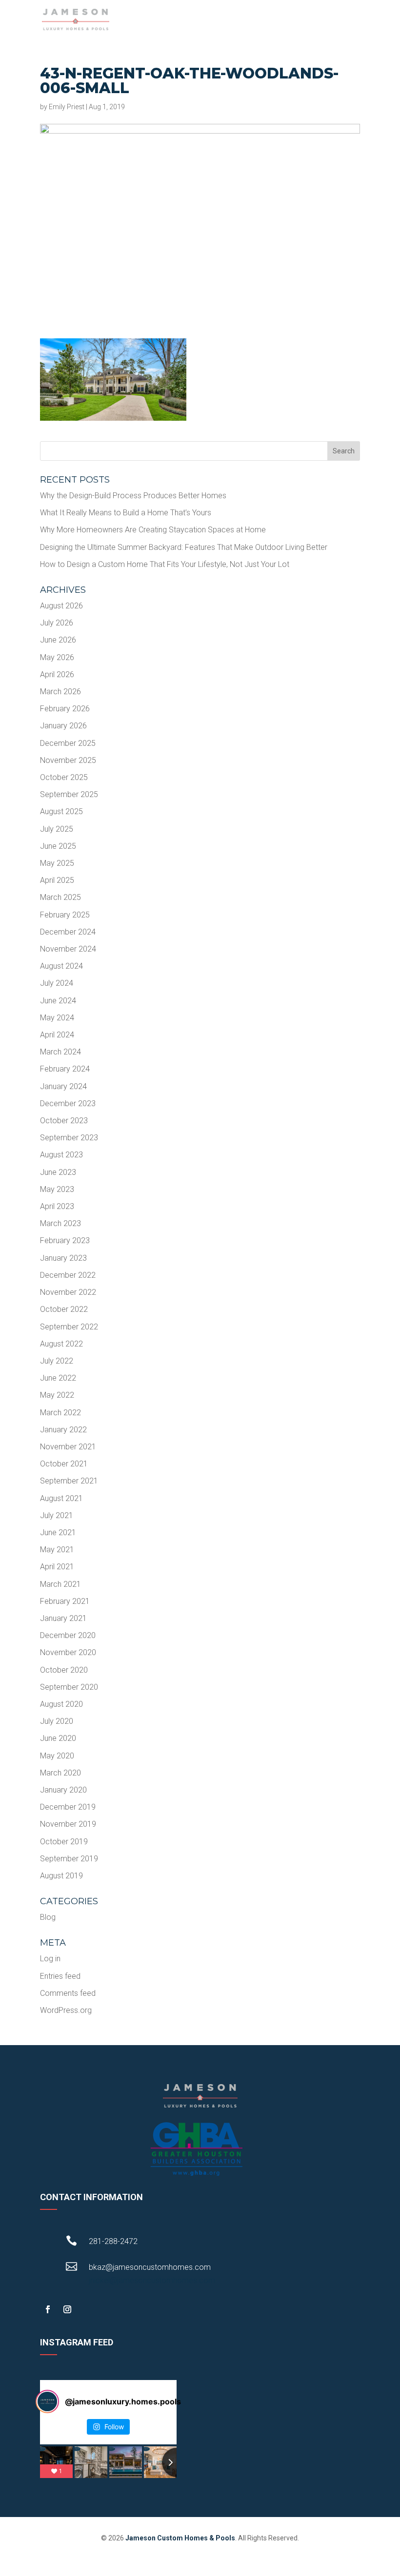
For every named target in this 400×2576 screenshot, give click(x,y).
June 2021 (58, 1532)
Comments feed (68, 1993)
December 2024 (68, 932)
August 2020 (61, 1704)
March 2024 (60, 1052)
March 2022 (60, 1413)
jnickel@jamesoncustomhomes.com (152, 2280)
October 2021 (64, 1464)
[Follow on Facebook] (48, 2309)
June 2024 (58, 1001)
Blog (48, 1917)
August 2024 (61, 966)
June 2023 (58, 1172)
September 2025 (69, 794)
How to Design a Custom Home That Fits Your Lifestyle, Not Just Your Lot (165, 564)
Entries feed (60, 1976)
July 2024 (57, 983)
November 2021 (68, 1447)
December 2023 (68, 1103)
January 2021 (63, 1618)
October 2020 (64, 1670)
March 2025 (60, 897)
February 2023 (65, 1240)
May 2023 (57, 1189)
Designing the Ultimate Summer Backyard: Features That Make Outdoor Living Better (184, 547)
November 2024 (68, 949)
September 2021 (69, 1481)
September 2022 (69, 1327)
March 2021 (60, 1584)
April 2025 (57, 880)
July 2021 (57, 1515)
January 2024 (63, 1086)
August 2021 (61, 1498)
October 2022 (64, 1309)
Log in (50, 1959)
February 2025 (65, 915)
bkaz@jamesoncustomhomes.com (150, 2267)
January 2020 (63, 1790)
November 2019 (68, 1824)
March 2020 (60, 1773)
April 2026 (57, 674)
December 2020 (68, 1635)
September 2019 (69, 1859)
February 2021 (65, 1601)
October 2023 (64, 1121)
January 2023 (63, 1258)
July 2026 (57, 623)
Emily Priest (67, 107)
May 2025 (57, 863)
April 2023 (57, 1206)
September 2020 (69, 1687)
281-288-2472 (113, 2241)
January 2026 (63, 726)
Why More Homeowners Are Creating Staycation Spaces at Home (153, 530)
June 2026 (58, 640)
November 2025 (68, 760)
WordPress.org (66, 2010)
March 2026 (60, 692)
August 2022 (61, 1344)
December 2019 (68, 1807)
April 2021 (57, 1567)
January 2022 (63, 1430)
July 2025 (57, 829)
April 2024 (57, 1035)
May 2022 (57, 1395)
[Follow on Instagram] (67, 2309)
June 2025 (58, 846)
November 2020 (68, 1652)
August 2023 (61, 1155)
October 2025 (64, 777)
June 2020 (58, 1738)
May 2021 (57, 1550)
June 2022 (58, 1378)
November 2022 (68, 1292)
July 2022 (57, 1361)
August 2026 (61, 606)
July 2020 (57, 1721)
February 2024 (65, 1069)
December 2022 (68, 1275)
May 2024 (57, 1018)
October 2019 (64, 1842)
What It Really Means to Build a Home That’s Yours (126, 513)
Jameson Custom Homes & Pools (180, 2538)
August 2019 (61, 1876)
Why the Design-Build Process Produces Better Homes (133, 496)
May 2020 (57, 1756)
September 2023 (69, 1138)
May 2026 (57, 657)
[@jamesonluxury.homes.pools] (47, 2401)
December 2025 (68, 743)
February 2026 (65, 709)
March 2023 (60, 1223)
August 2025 (61, 811)
